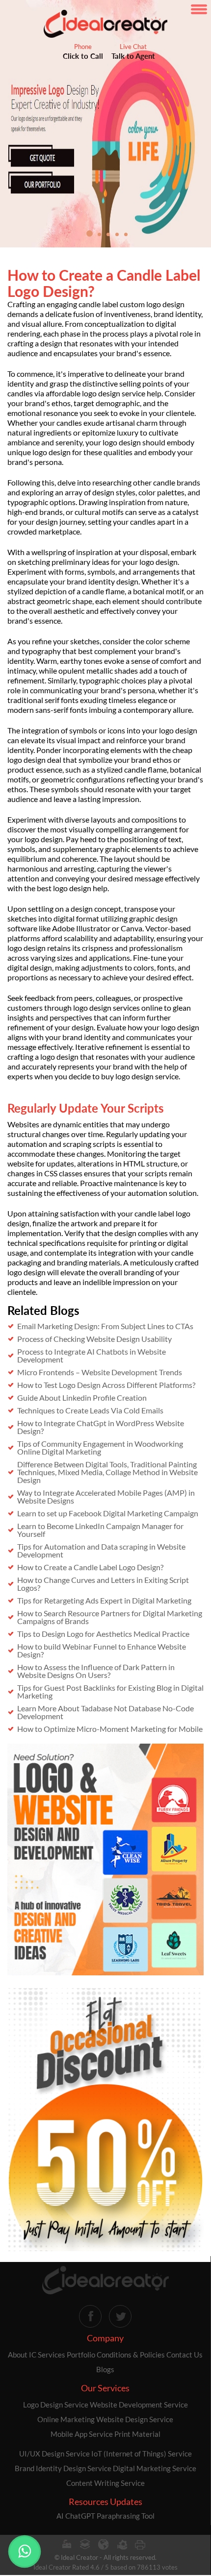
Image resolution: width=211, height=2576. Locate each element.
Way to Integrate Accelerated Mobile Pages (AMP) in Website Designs (106, 1496)
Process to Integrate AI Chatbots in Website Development (92, 1355)
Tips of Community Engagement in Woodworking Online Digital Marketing (100, 1447)
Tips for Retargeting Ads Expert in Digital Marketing (104, 1600)
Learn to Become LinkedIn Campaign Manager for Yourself (100, 1530)
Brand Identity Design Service (63, 2468)
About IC (22, 2355)
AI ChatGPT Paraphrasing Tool (105, 2516)
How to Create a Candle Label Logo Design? (90, 1567)
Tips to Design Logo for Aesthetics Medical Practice (103, 1634)
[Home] (105, 2281)
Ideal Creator (79, 2557)
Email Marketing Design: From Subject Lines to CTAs (105, 1326)
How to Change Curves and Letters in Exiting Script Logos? (103, 1584)
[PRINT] (139, 2545)
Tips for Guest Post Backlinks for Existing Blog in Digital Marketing (110, 1691)
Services (52, 2355)
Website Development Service (139, 2405)
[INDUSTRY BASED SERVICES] (67, 2545)
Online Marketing (66, 2419)
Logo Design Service (56, 2405)
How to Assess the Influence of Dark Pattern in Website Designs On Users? (96, 1671)
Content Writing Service (105, 2483)
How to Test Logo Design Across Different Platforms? (106, 1385)
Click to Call (83, 56)
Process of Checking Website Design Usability (94, 1339)
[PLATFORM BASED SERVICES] (85, 2545)
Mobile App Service (82, 2434)
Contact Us (185, 2355)
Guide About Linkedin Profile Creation (82, 1397)
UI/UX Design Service (54, 2454)
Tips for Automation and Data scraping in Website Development (101, 1550)
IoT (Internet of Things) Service (142, 2454)
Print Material (137, 2434)
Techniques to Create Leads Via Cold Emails (90, 1410)
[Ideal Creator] (105, 24)
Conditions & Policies (131, 2355)
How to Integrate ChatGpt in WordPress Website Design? (101, 1427)
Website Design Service (135, 2419)
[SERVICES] (121, 2545)
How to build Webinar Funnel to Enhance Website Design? (102, 1650)
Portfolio (81, 2355)
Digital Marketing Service (155, 2468)
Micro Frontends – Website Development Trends (100, 1372)
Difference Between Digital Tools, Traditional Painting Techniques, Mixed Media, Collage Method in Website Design (107, 1472)
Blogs (105, 2369)
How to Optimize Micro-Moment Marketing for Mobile (110, 1729)
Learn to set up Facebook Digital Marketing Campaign (108, 1513)
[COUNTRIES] (103, 2545)
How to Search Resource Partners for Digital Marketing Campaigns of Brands (110, 1617)
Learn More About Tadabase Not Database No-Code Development (105, 1712)
